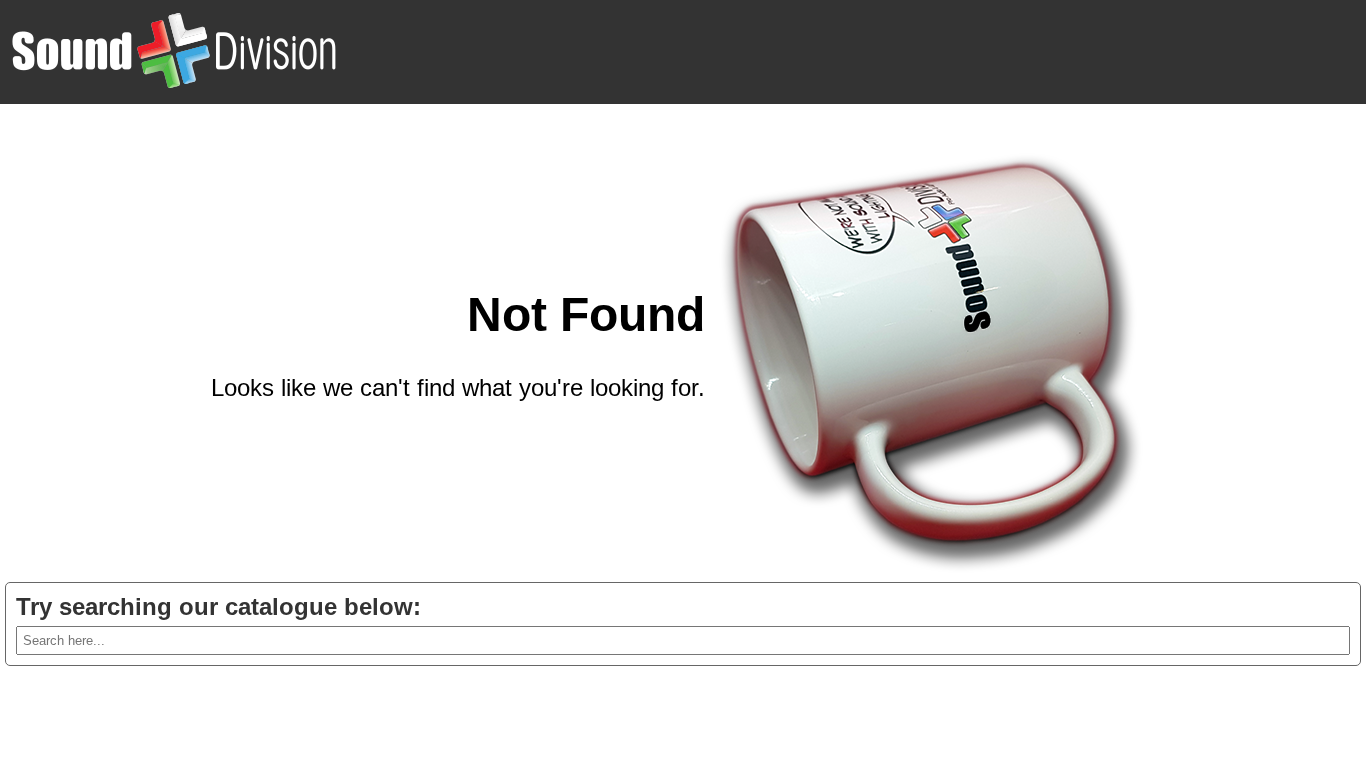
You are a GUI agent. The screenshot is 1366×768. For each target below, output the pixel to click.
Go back (659, 436)
